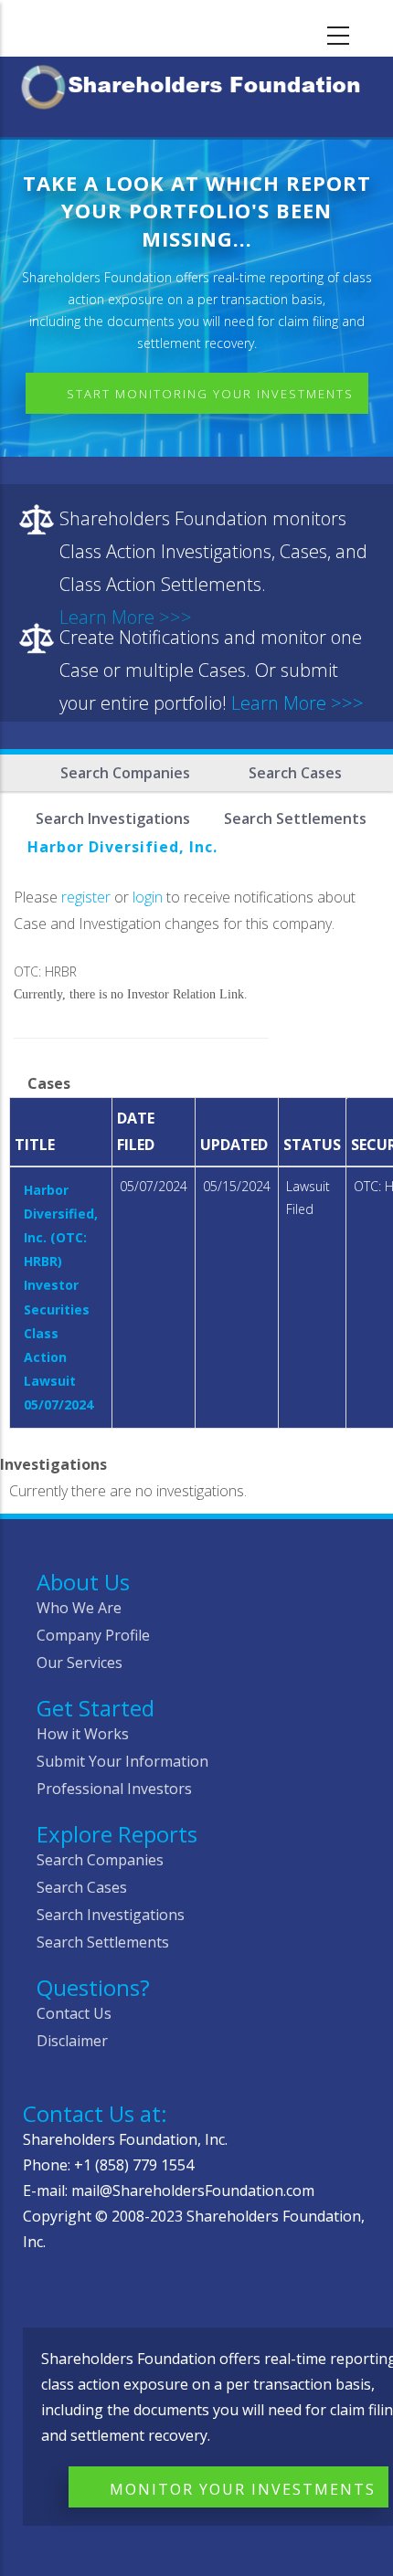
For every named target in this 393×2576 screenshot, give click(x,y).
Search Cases (295, 773)
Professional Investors (114, 1789)
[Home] (196, 84)
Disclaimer (72, 2041)
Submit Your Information (122, 1761)
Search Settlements (103, 1942)
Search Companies (125, 773)
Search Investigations (111, 1915)
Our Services (80, 1663)
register (86, 897)
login (148, 897)
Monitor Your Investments (243, 2489)
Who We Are (79, 1608)
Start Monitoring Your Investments (210, 394)
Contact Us (74, 2013)
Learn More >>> (297, 703)
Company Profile (93, 1635)
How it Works (83, 1734)
